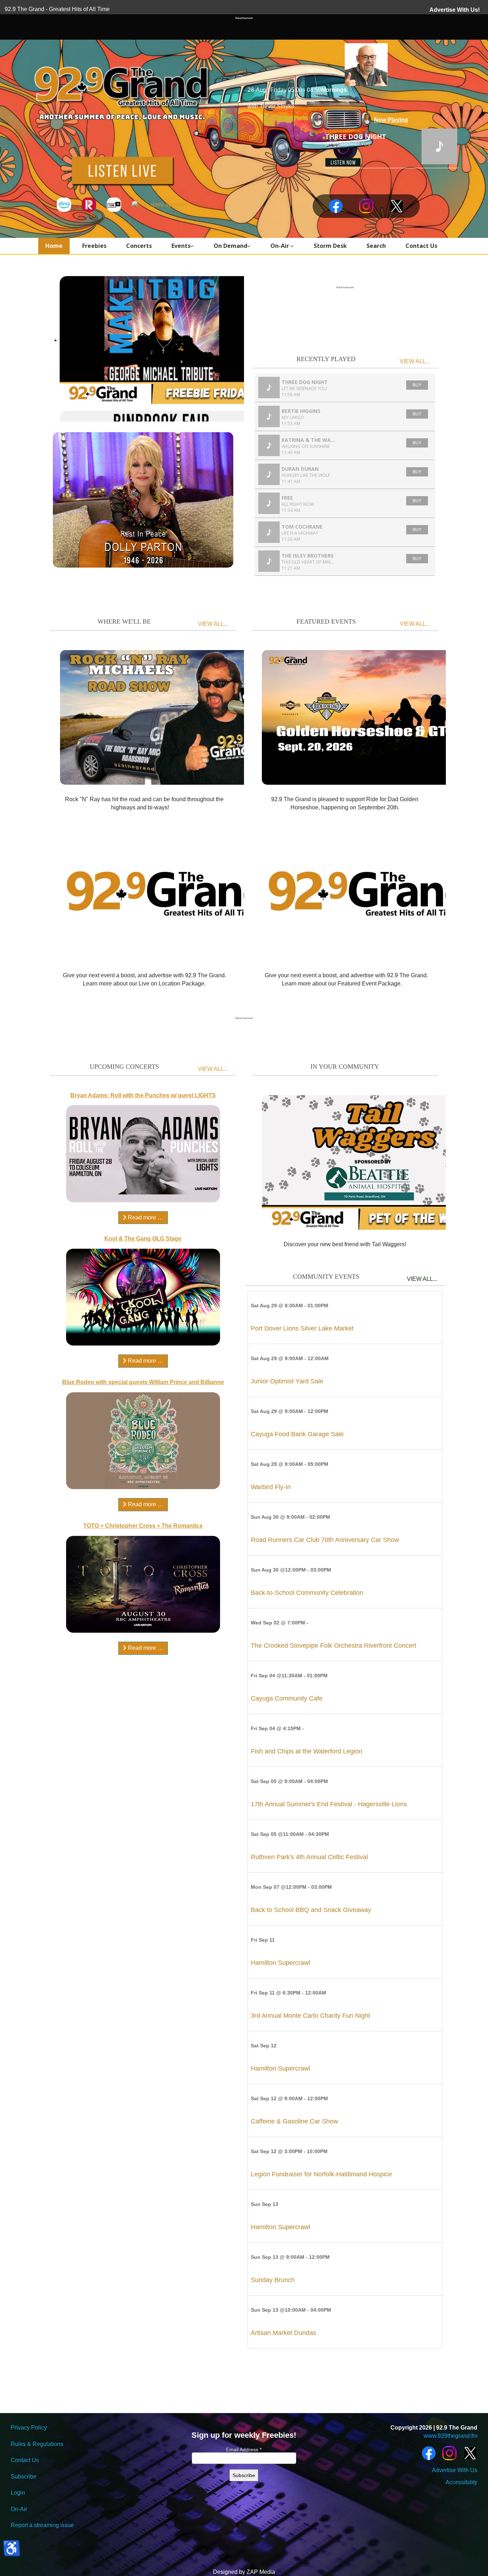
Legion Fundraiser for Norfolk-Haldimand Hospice (321, 2174)
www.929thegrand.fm (450, 2436)
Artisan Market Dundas (283, 2333)
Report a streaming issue (42, 2525)
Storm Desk (330, 246)
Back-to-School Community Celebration (307, 1593)
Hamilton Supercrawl (280, 1963)
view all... (415, 361)
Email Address (244, 2450)
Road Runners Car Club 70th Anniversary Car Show (325, 1540)
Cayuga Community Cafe (287, 1698)
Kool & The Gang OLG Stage (143, 1239)
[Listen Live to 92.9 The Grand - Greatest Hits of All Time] (122, 170)
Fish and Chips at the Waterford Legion (307, 1751)
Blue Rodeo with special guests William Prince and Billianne (143, 1382)
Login (18, 2493)
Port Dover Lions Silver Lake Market (302, 1328)
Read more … (145, 1217)
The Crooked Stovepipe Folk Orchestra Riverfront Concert (333, 1646)
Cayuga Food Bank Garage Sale (297, 1434)
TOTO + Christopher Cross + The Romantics (143, 1526)
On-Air (280, 246)
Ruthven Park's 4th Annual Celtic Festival (309, 1857)
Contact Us (421, 246)
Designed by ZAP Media (244, 2572)
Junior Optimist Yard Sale (287, 1381)
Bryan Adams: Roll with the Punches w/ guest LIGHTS (143, 1095)
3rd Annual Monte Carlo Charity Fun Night (310, 2016)
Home (54, 246)
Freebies (94, 246)
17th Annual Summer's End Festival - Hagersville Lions (329, 1804)
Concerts (139, 246)
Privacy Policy (29, 2428)
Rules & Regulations (37, 2444)
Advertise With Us (455, 2470)
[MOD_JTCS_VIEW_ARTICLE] (167, 716)
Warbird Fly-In (271, 1487)
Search (376, 246)
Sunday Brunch (273, 2280)
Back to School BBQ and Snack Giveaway (311, 1910)
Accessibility (461, 2482)
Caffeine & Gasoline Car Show (294, 2121)
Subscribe (24, 2477)
